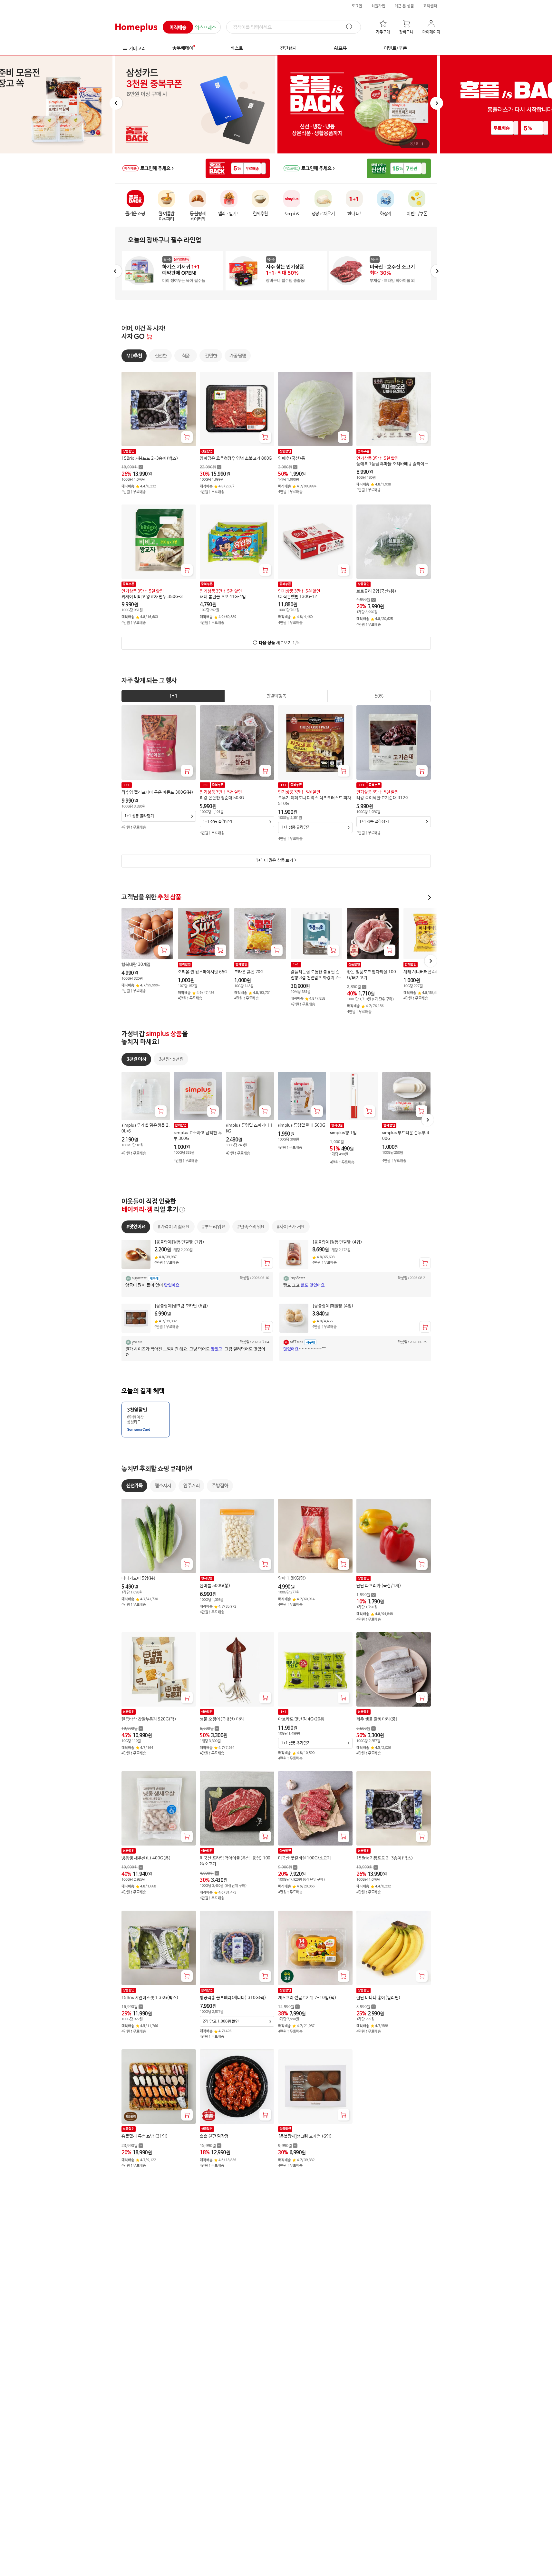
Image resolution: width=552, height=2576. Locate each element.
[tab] (173, 696)
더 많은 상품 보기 (274, 861)
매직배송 (178, 28)
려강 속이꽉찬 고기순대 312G (382, 798)
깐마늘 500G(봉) (215, 1586)
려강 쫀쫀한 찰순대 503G (222, 798)
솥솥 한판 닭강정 (214, 2137)
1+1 (173, 696)
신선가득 (134, 1486)
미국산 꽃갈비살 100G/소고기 (305, 1858)
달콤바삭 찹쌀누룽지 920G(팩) (149, 1720)
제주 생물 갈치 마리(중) (377, 1720)
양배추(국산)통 (291, 459)
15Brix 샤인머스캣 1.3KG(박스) (150, 1998)
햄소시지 (163, 1486)
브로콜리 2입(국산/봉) (376, 591)
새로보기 (279, 643)
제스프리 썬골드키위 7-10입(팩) (307, 1998)
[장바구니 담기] (187, 437)
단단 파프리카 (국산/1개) (379, 1586)
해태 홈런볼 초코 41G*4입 (223, 597)
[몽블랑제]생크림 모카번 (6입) (181, 1306)
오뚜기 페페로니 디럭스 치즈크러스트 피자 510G (315, 801)
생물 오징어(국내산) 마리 (222, 1720)
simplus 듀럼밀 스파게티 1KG (249, 1128)
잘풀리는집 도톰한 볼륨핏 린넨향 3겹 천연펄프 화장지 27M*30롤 (316, 975)
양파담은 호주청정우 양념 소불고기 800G (236, 459)
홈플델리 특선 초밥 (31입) (145, 2137)
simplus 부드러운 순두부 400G (405, 1136)
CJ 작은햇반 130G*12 (298, 597)
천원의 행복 (276, 696)
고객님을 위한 (151, 897)
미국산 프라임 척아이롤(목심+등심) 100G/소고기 (235, 1861)
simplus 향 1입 (343, 1133)
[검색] (353, 27)
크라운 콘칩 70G (249, 972)
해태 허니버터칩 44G (422, 972)
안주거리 (191, 1486)
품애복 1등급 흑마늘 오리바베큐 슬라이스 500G (392, 464)
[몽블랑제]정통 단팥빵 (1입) (179, 1242)
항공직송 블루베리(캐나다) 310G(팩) (233, 1998)
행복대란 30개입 (136, 965)
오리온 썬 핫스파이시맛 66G (203, 972)
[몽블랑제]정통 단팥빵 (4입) (337, 1242)
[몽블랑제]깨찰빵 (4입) (333, 1306)
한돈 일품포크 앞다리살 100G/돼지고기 (372, 975)
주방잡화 (220, 1486)
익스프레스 (205, 28)
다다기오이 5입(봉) (139, 1578)
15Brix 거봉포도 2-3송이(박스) (150, 459)
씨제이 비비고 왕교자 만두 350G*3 (152, 597)
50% (379, 696)
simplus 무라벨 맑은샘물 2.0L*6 (146, 1128)
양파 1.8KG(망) (292, 1578)
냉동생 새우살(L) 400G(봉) (146, 1858)
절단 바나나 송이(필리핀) (378, 1998)
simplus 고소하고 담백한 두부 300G (198, 1136)
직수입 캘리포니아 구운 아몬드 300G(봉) (157, 793)
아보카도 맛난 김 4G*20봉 (301, 1720)
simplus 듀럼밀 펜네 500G (301, 1126)
